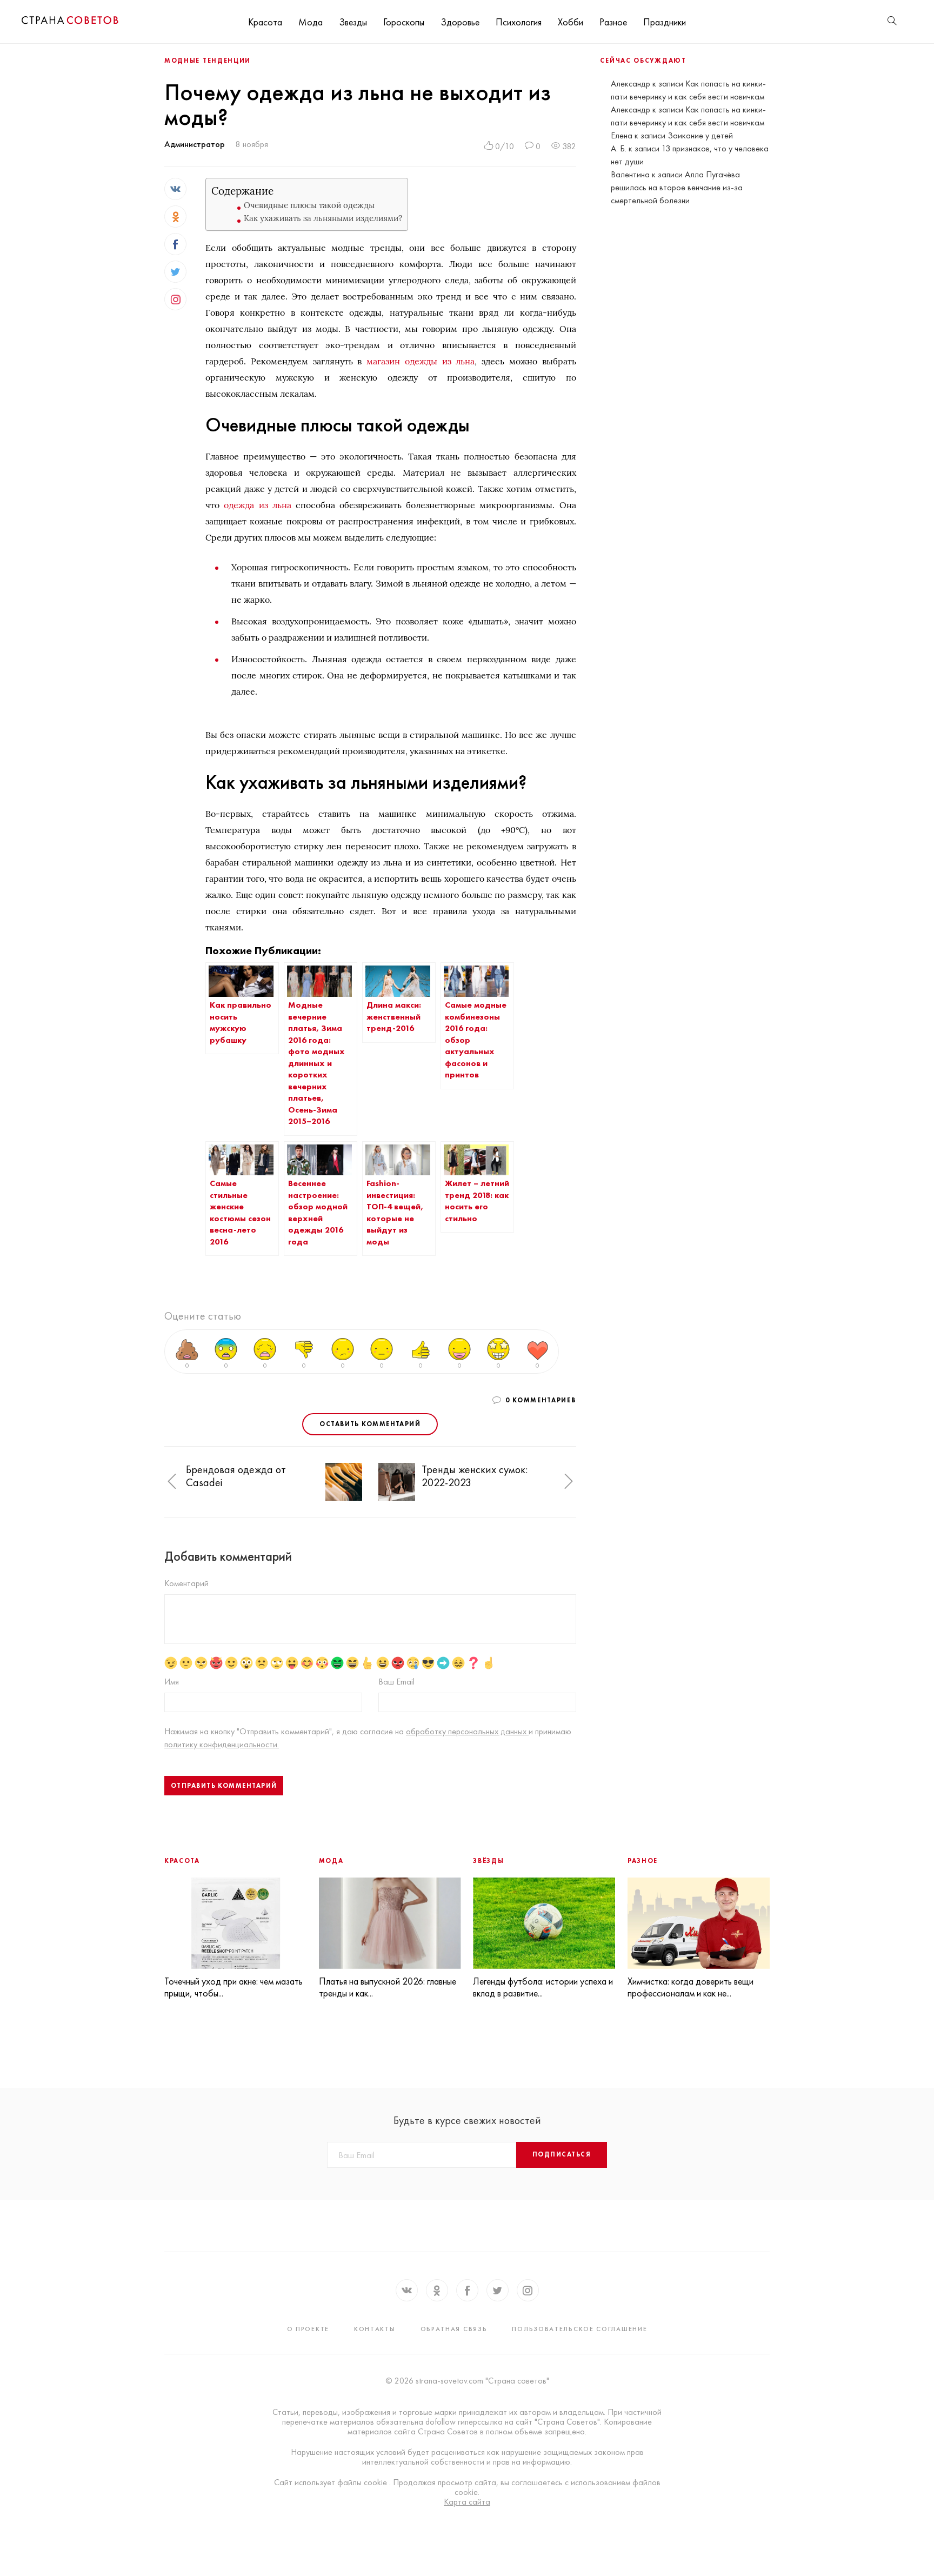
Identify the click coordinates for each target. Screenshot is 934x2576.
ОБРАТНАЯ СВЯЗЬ (454, 2329)
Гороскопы (404, 22)
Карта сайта (467, 2502)
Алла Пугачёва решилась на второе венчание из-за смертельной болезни (677, 187)
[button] (172, 1482)
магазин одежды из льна (421, 361)
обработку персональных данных (467, 1731)
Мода (311, 22)
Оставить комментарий (370, 1424)
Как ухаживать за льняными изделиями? (323, 218)
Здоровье (460, 22)
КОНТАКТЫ (375, 2329)
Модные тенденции (208, 61)
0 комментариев (541, 1400)
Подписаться (562, 2154)
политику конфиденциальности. (222, 1744)
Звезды (353, 22)
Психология (519, 22)
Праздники (665, 22)
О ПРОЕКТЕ (308, 2329)
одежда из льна (257, 505)
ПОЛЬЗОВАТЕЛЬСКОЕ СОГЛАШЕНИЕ (579, 2329)
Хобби (571, 22)
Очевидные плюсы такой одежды (309, 205)
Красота (265, 22)
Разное (613, 22)
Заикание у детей (700, 135)
